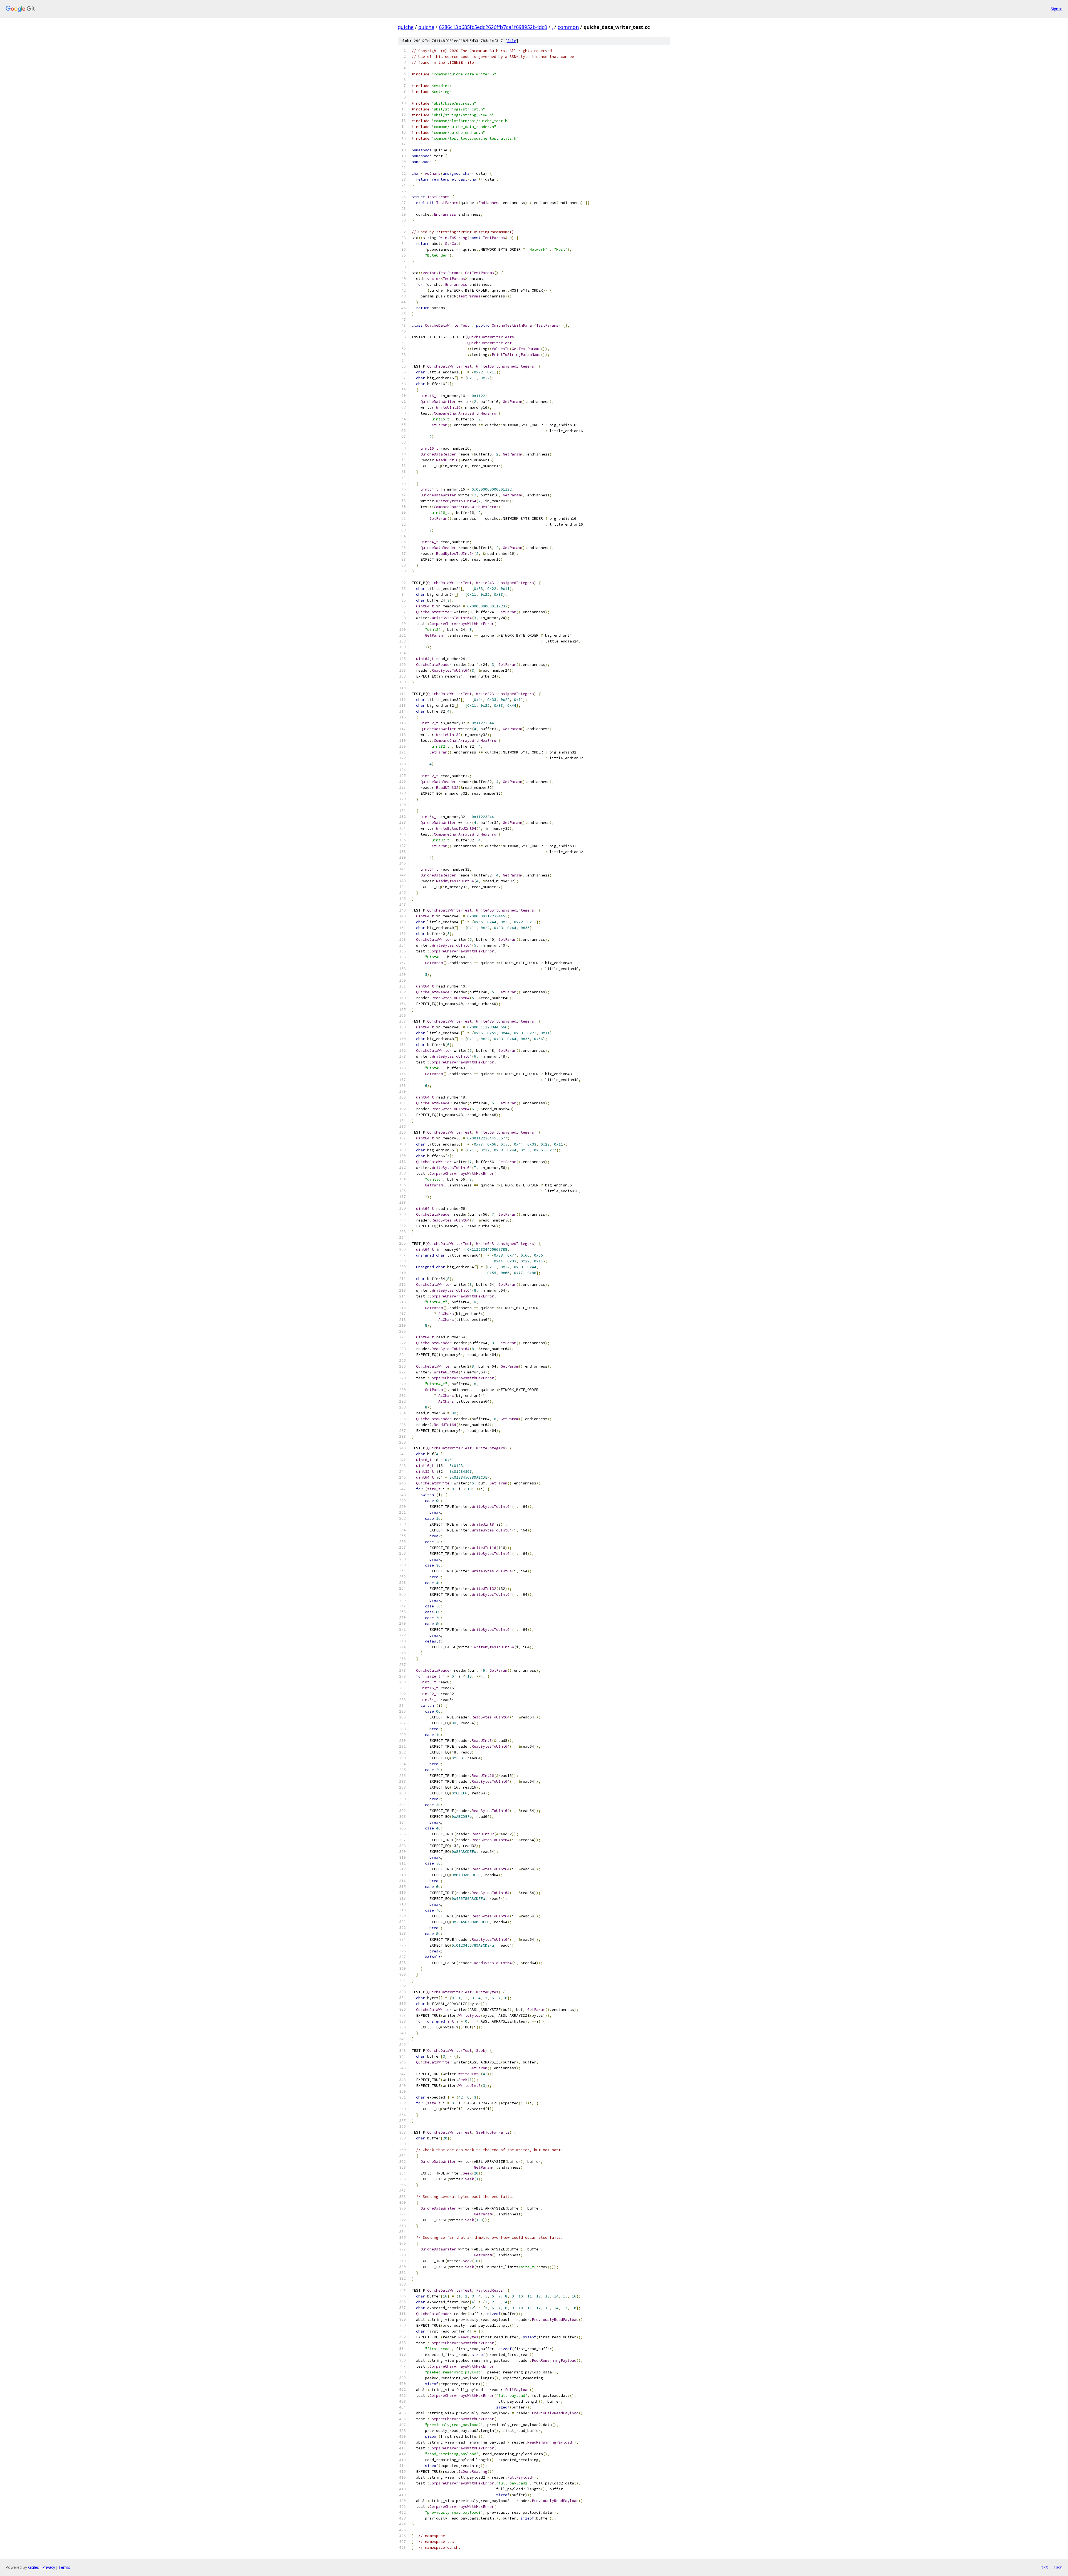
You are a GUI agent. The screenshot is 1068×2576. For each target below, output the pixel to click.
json (1058, 2567)
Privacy (49, 2567)
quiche (406, 27)
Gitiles (34, 2567)
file (512, 41)
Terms (64, 2567)
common (568, 27)
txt (1045, 2567)
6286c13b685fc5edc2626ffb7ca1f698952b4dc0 (493, 27)
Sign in (1057, 9)
